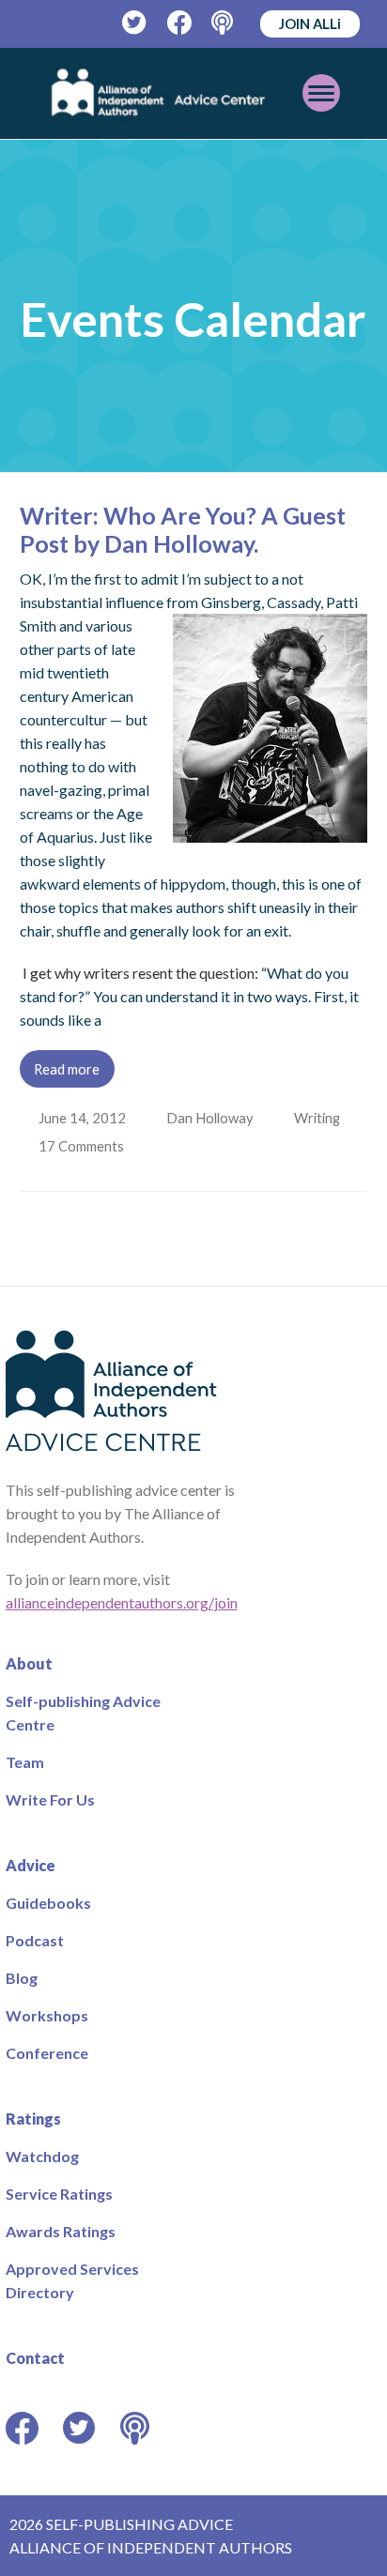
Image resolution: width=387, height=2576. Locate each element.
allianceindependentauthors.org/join (122, 1602)
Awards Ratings (61, 2231)
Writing (321, 1118)
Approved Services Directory (72, 2280)
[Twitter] (135, 23)
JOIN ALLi (310, 23)
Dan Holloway (212, 1118)
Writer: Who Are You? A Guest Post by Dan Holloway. (183, 529)
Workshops (47, 2015)
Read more (67, 1069)
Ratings (33, 2119)
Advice (31, 1865)
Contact (35, 2358)
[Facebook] (180, 23)
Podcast (35, 1940)
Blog (22, 1978)
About (29, 1663)
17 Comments (84, 1146)
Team (25, 1762)
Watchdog (42, 2156)
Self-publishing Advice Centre (83, 1713)
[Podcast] (224, 23)
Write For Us (50, 1799)
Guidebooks (48, 1903)
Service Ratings (59, 2194)
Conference (47, 2053)
